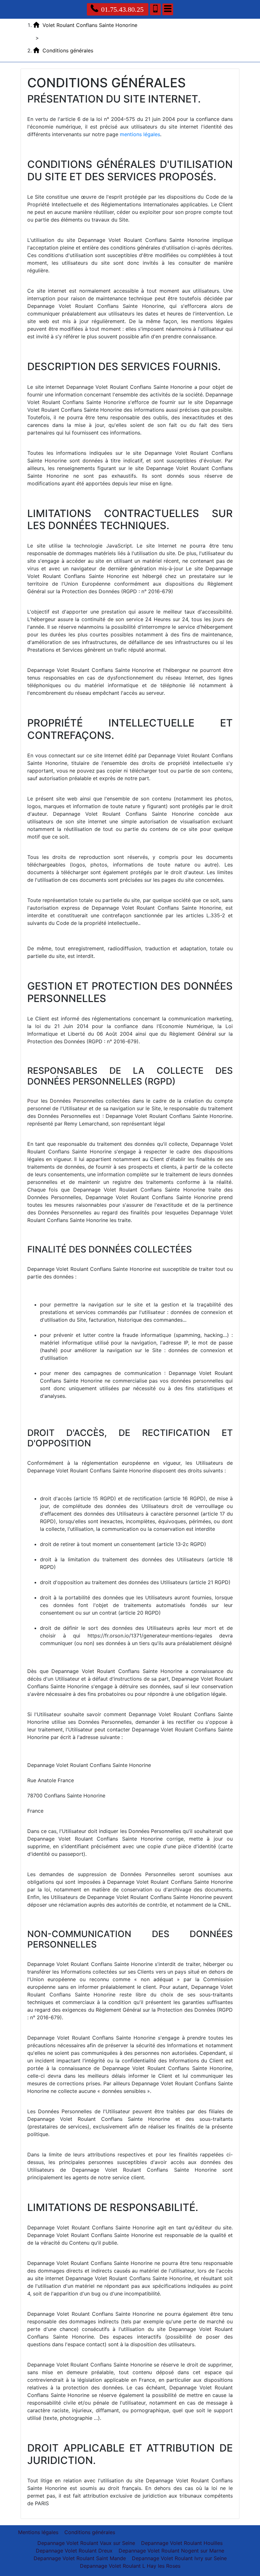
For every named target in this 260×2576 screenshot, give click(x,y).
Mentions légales (38, 2532)
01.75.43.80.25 (122, 9)
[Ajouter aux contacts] (155, 9)
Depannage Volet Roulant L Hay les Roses (130, 2566)
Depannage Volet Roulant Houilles (182, 2543)
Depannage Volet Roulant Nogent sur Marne (171, 2551)
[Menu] (168, 9)
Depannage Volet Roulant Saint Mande (80, 2558)
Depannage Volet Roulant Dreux (74, 2551)
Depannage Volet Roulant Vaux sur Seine (86, 2543)
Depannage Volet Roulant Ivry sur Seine (179, 2558)
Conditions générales (90, 2532)
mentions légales (140, 134)
